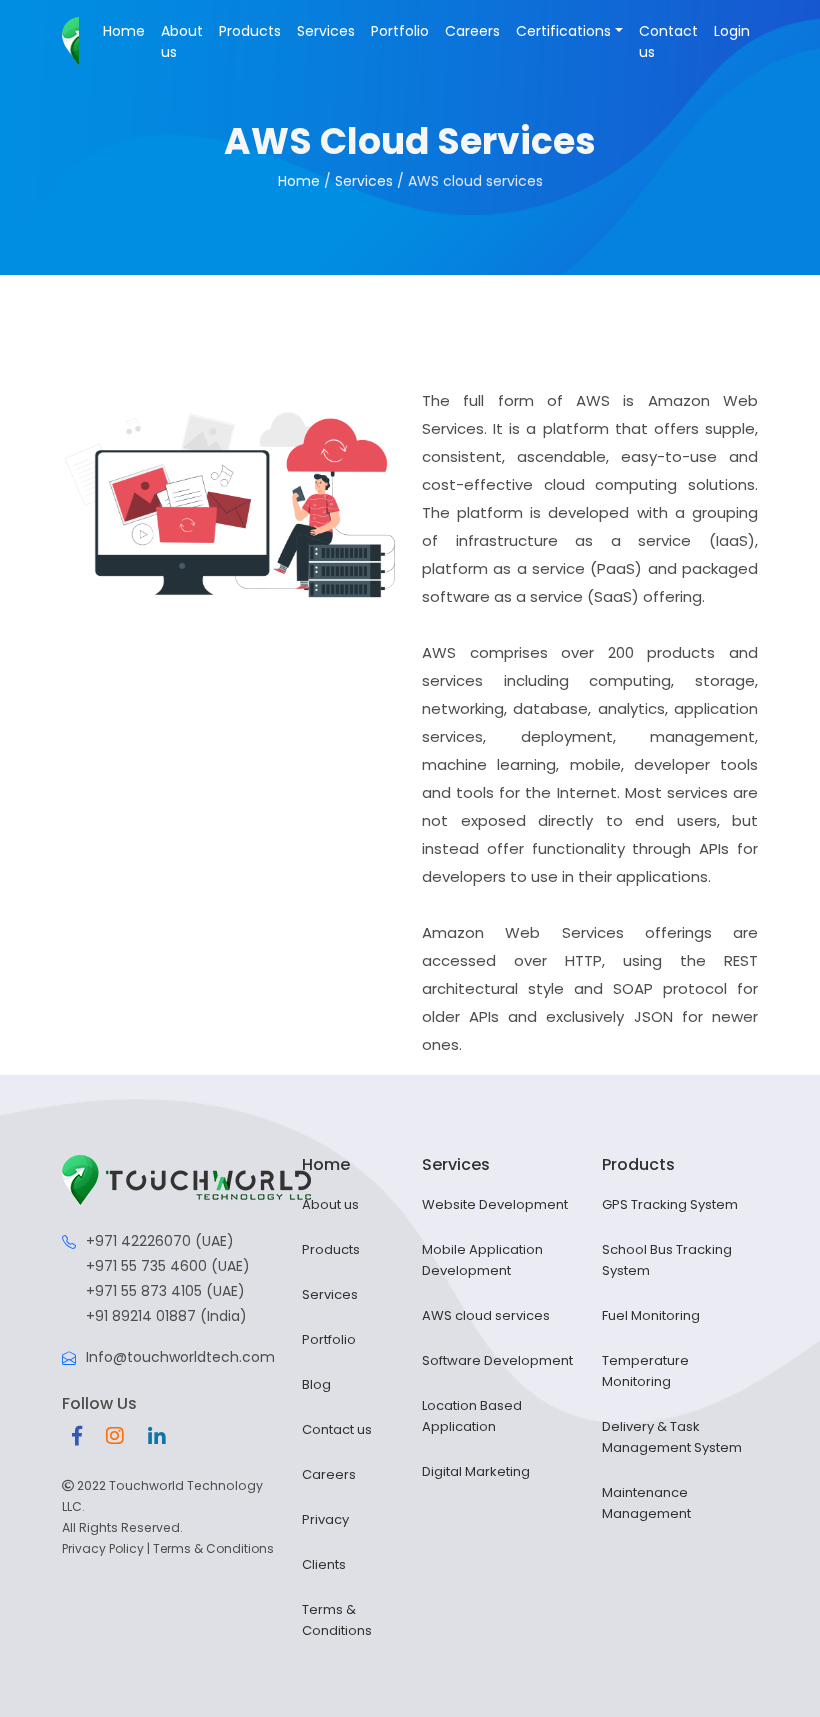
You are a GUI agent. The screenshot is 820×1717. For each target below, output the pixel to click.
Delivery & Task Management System (672, 1437)
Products (250, 31)
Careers (472, 31)
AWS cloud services (486, 1315)
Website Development (495, 1204)
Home (124, 31)
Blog (316, 1384)
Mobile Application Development (482, 1260)
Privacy (325, 1519)
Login (732, 31)
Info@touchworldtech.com (180, 1357)
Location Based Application (472, 1416)
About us (182, 41)
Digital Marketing (476, 1471)
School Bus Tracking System (667, 1260)
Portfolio (400, 31)
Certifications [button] (563, 31)
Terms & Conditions (213, 1548)
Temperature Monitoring (645, 1371)
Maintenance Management (646, 1503)
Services (326, 31)
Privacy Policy (103, 1548)
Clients (324, 1564)
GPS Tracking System (670, 1204)
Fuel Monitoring (651, 1315)
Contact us (668, 41)
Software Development (497, 1360)
